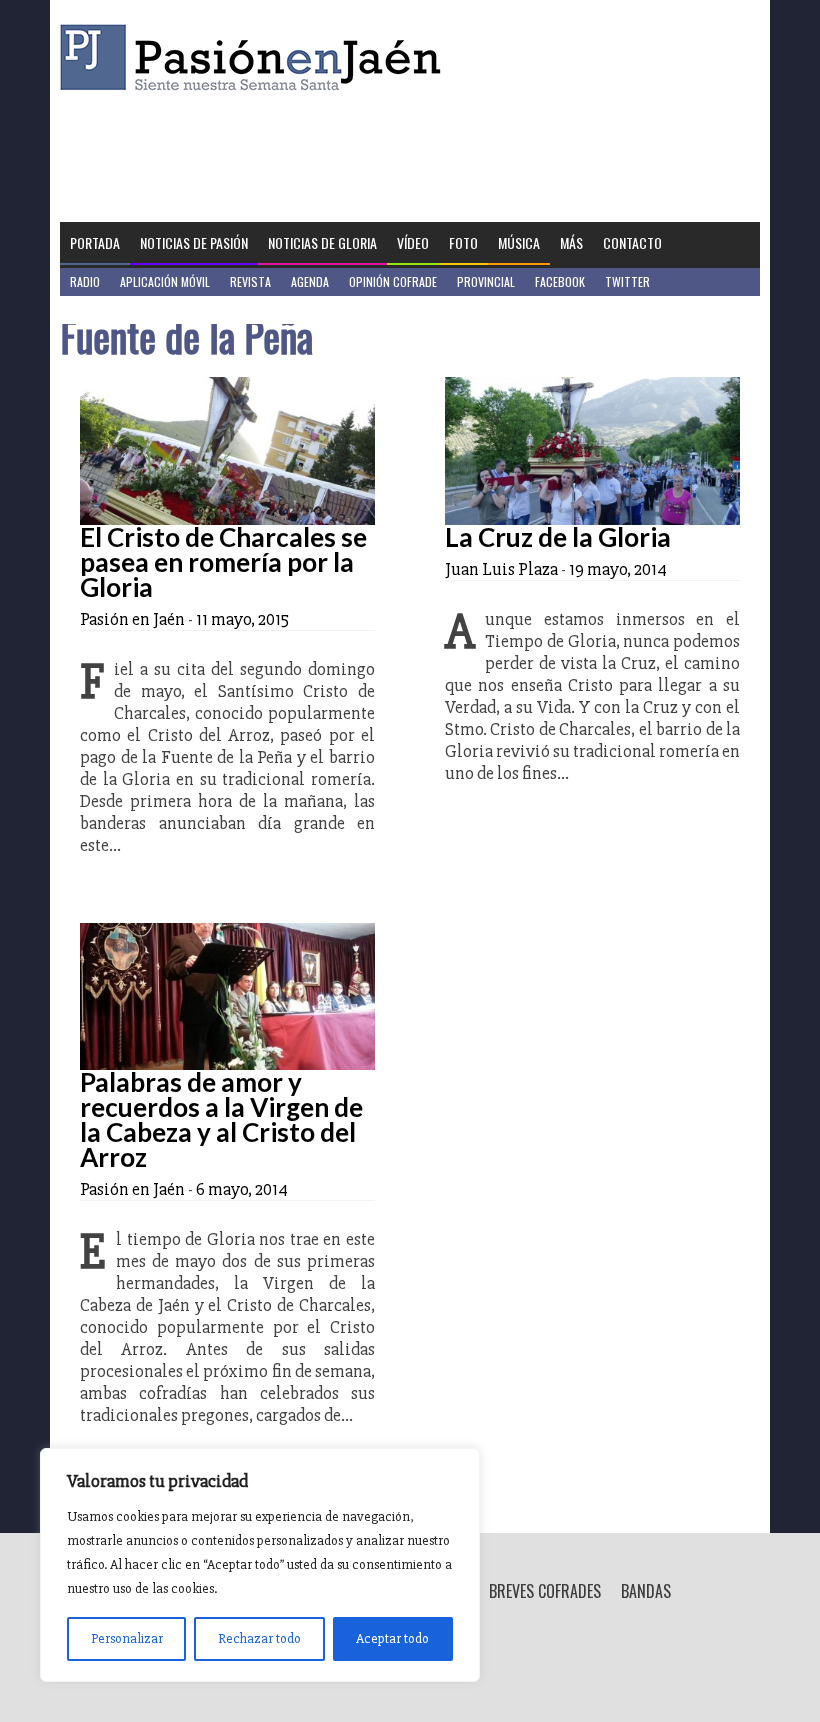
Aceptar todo (392, 1638)
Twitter (627, 281)
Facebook (560, 281)
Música (519, 242)
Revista (250, 281)
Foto (463, 242)
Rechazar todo (259, 1638)
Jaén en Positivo (113, 309)
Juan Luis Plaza (501, 569)
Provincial (486, 281)
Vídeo (413, 242)
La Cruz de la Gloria (558, 537)
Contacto (632, 242)
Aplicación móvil (165, 281)
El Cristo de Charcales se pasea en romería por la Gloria (223, 562)
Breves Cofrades (545, 1591)
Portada (95, 242)
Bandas (646, 1591)
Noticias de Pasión (194, 242)
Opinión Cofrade (393, 281)
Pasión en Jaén (256, 57)
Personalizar (127, 1638)
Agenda (310, 281)
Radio (85, 281)
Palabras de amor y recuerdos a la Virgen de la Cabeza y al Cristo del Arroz (221, 1119)
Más (571, 242)
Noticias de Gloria (322, 242)
